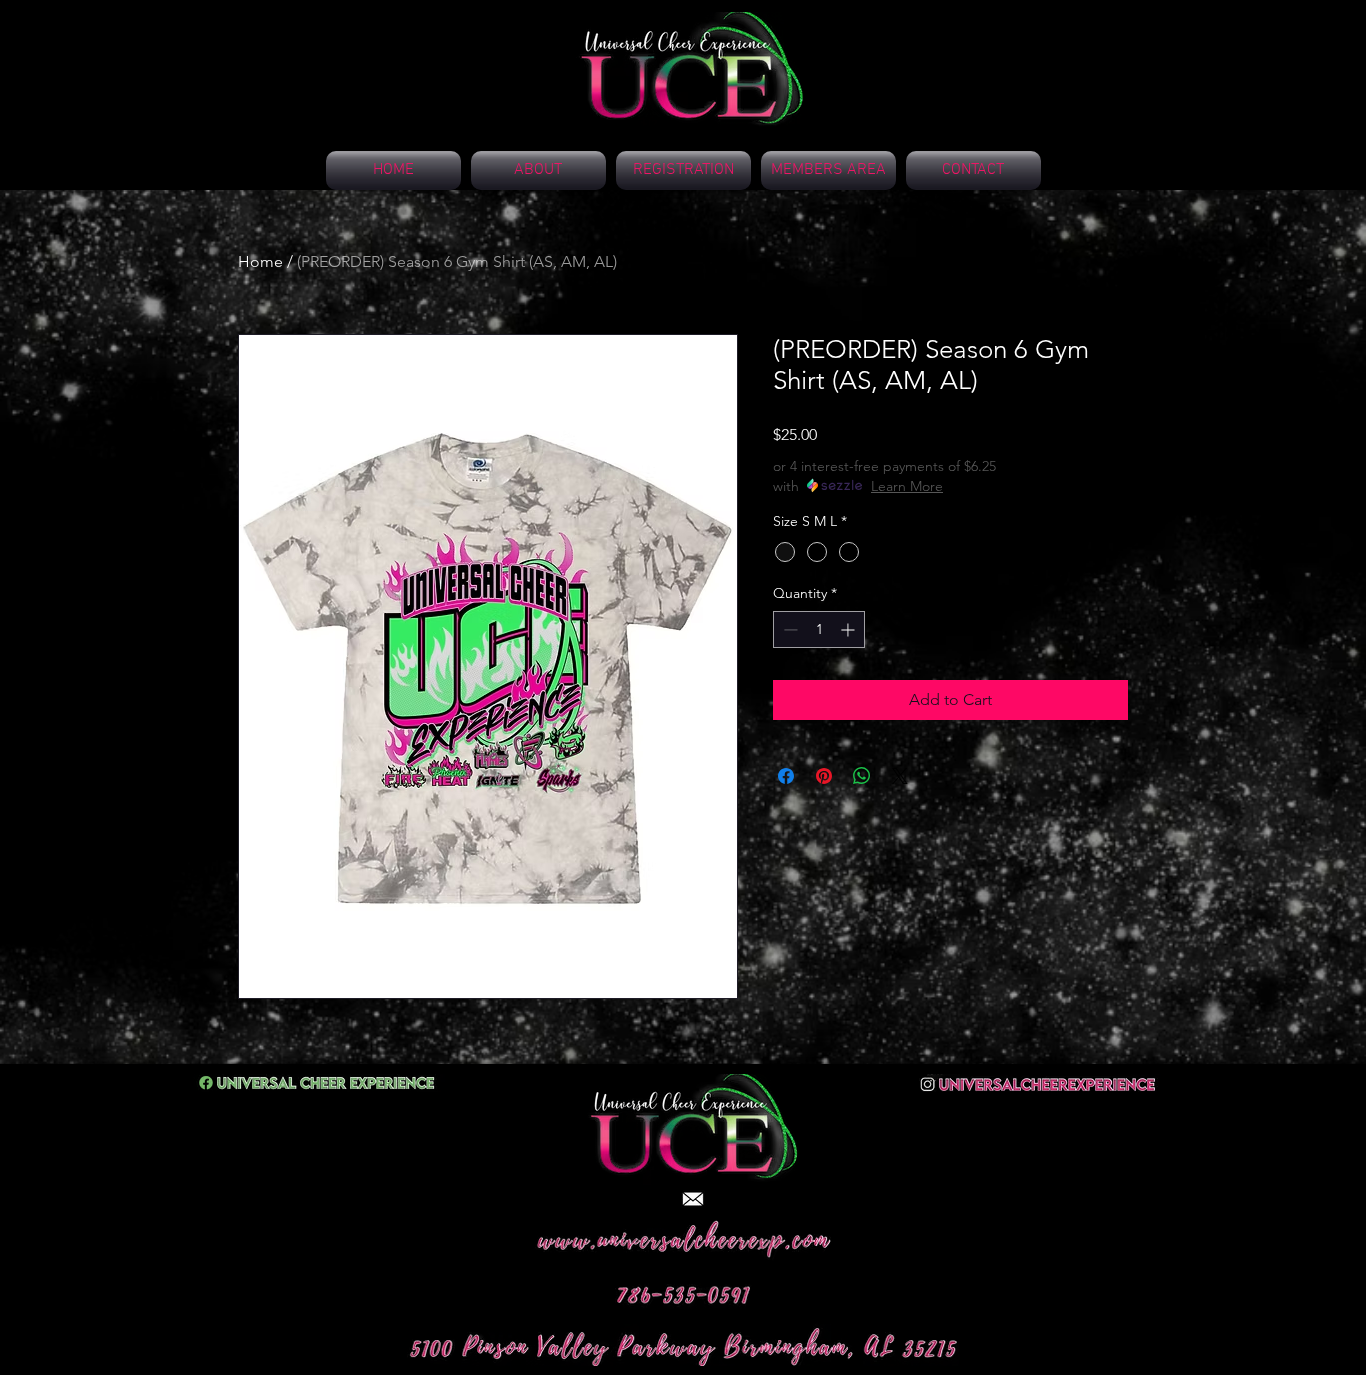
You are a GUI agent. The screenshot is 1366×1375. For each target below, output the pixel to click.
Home (260, 261)
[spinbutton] (819, 629)
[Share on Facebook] (786, 776)
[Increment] (849, 629)
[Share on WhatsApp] (862, 776)
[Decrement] (788, 629)
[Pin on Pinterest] (824, 776)
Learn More (907, 486)
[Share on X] (900, 776)
